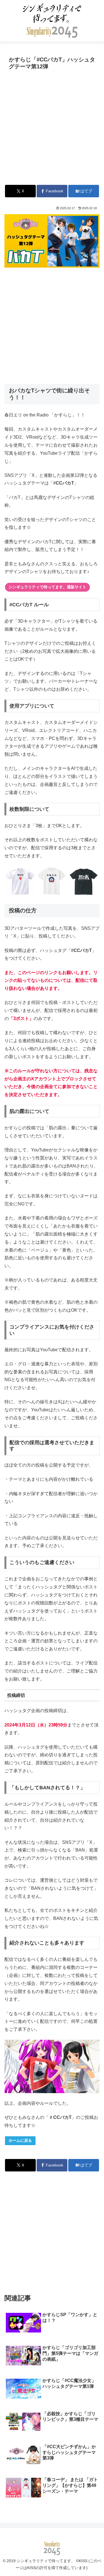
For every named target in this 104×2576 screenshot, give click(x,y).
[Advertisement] (52, 127)
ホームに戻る (20, 2140)
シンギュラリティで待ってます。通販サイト (47, 587)
